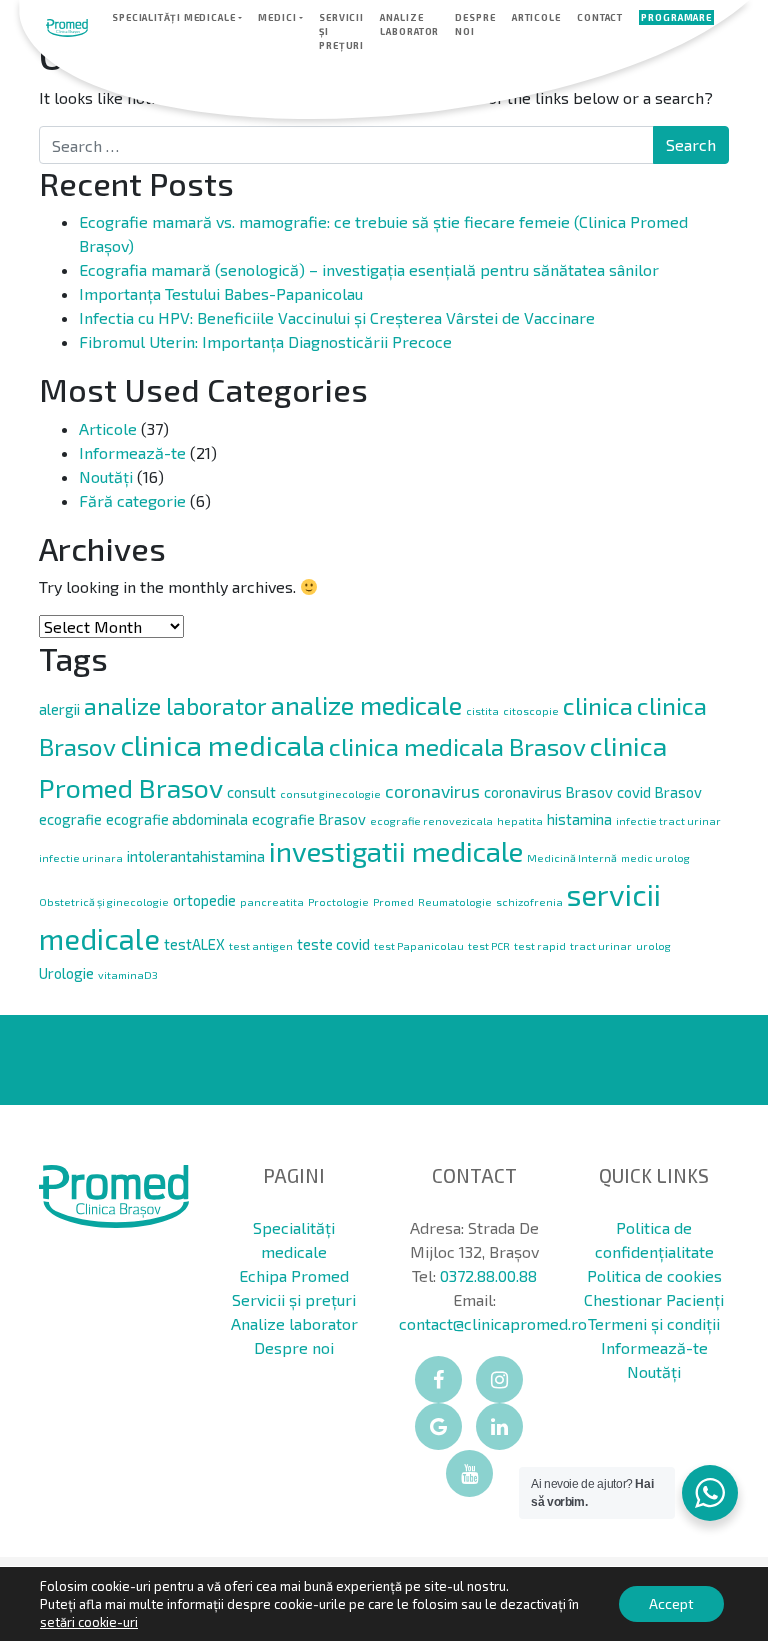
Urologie (66, 973)
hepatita (520, 820)
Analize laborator (409, 24)
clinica (598, 705)
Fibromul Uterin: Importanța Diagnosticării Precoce (265, 341)
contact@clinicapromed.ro (493, 1323)
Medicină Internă (572, 857)
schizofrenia (529, 901)
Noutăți (106, 476)
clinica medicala (222, 744)
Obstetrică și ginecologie (104, 901)
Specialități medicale (174, 17)
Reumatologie (455, 901)
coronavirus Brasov (548, 792)
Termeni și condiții (654, 1323)
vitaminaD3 (128, 974)
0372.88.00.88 (488, 1275)
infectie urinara (81, 857)
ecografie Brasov (309, 819)
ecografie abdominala (177, 819)
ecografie (70, 819)
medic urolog (655, 857)
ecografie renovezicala (431, 820)
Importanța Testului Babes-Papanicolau (221, 293)
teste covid (333, 944)
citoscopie (531, 710)
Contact (600, 17)
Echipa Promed (294, 1275)
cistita (482, 710)
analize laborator (175, 706)
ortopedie (204, 900)
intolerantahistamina (196, 856)
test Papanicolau (419, 945)
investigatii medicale (396, 851)
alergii (59, 709)
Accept (671, 1603)
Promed (393, 901)
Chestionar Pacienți (654, 1299)
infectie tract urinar (668, 820)
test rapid (540, 945)
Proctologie (338, 901)
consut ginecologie (330, 793)
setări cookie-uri (89, 1622)
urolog (653, 945)
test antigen (261, 945)
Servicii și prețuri (341, 31)
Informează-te (132, 452)
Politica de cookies (654, 1275)
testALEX (194, 944)
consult (251, 792)
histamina (579, 819)
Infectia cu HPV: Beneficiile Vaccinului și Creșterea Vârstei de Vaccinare (337, 317)
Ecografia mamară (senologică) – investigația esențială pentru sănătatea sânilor (369, 269)
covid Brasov (659, 792)
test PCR (489, 945)
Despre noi (475, 24)
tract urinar (601, 945)
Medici (277, 17)
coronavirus (432, 791)
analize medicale (366, 704)
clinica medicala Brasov (457, 746)
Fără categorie (132, 500)
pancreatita (272, 901)
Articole (536, 17)
